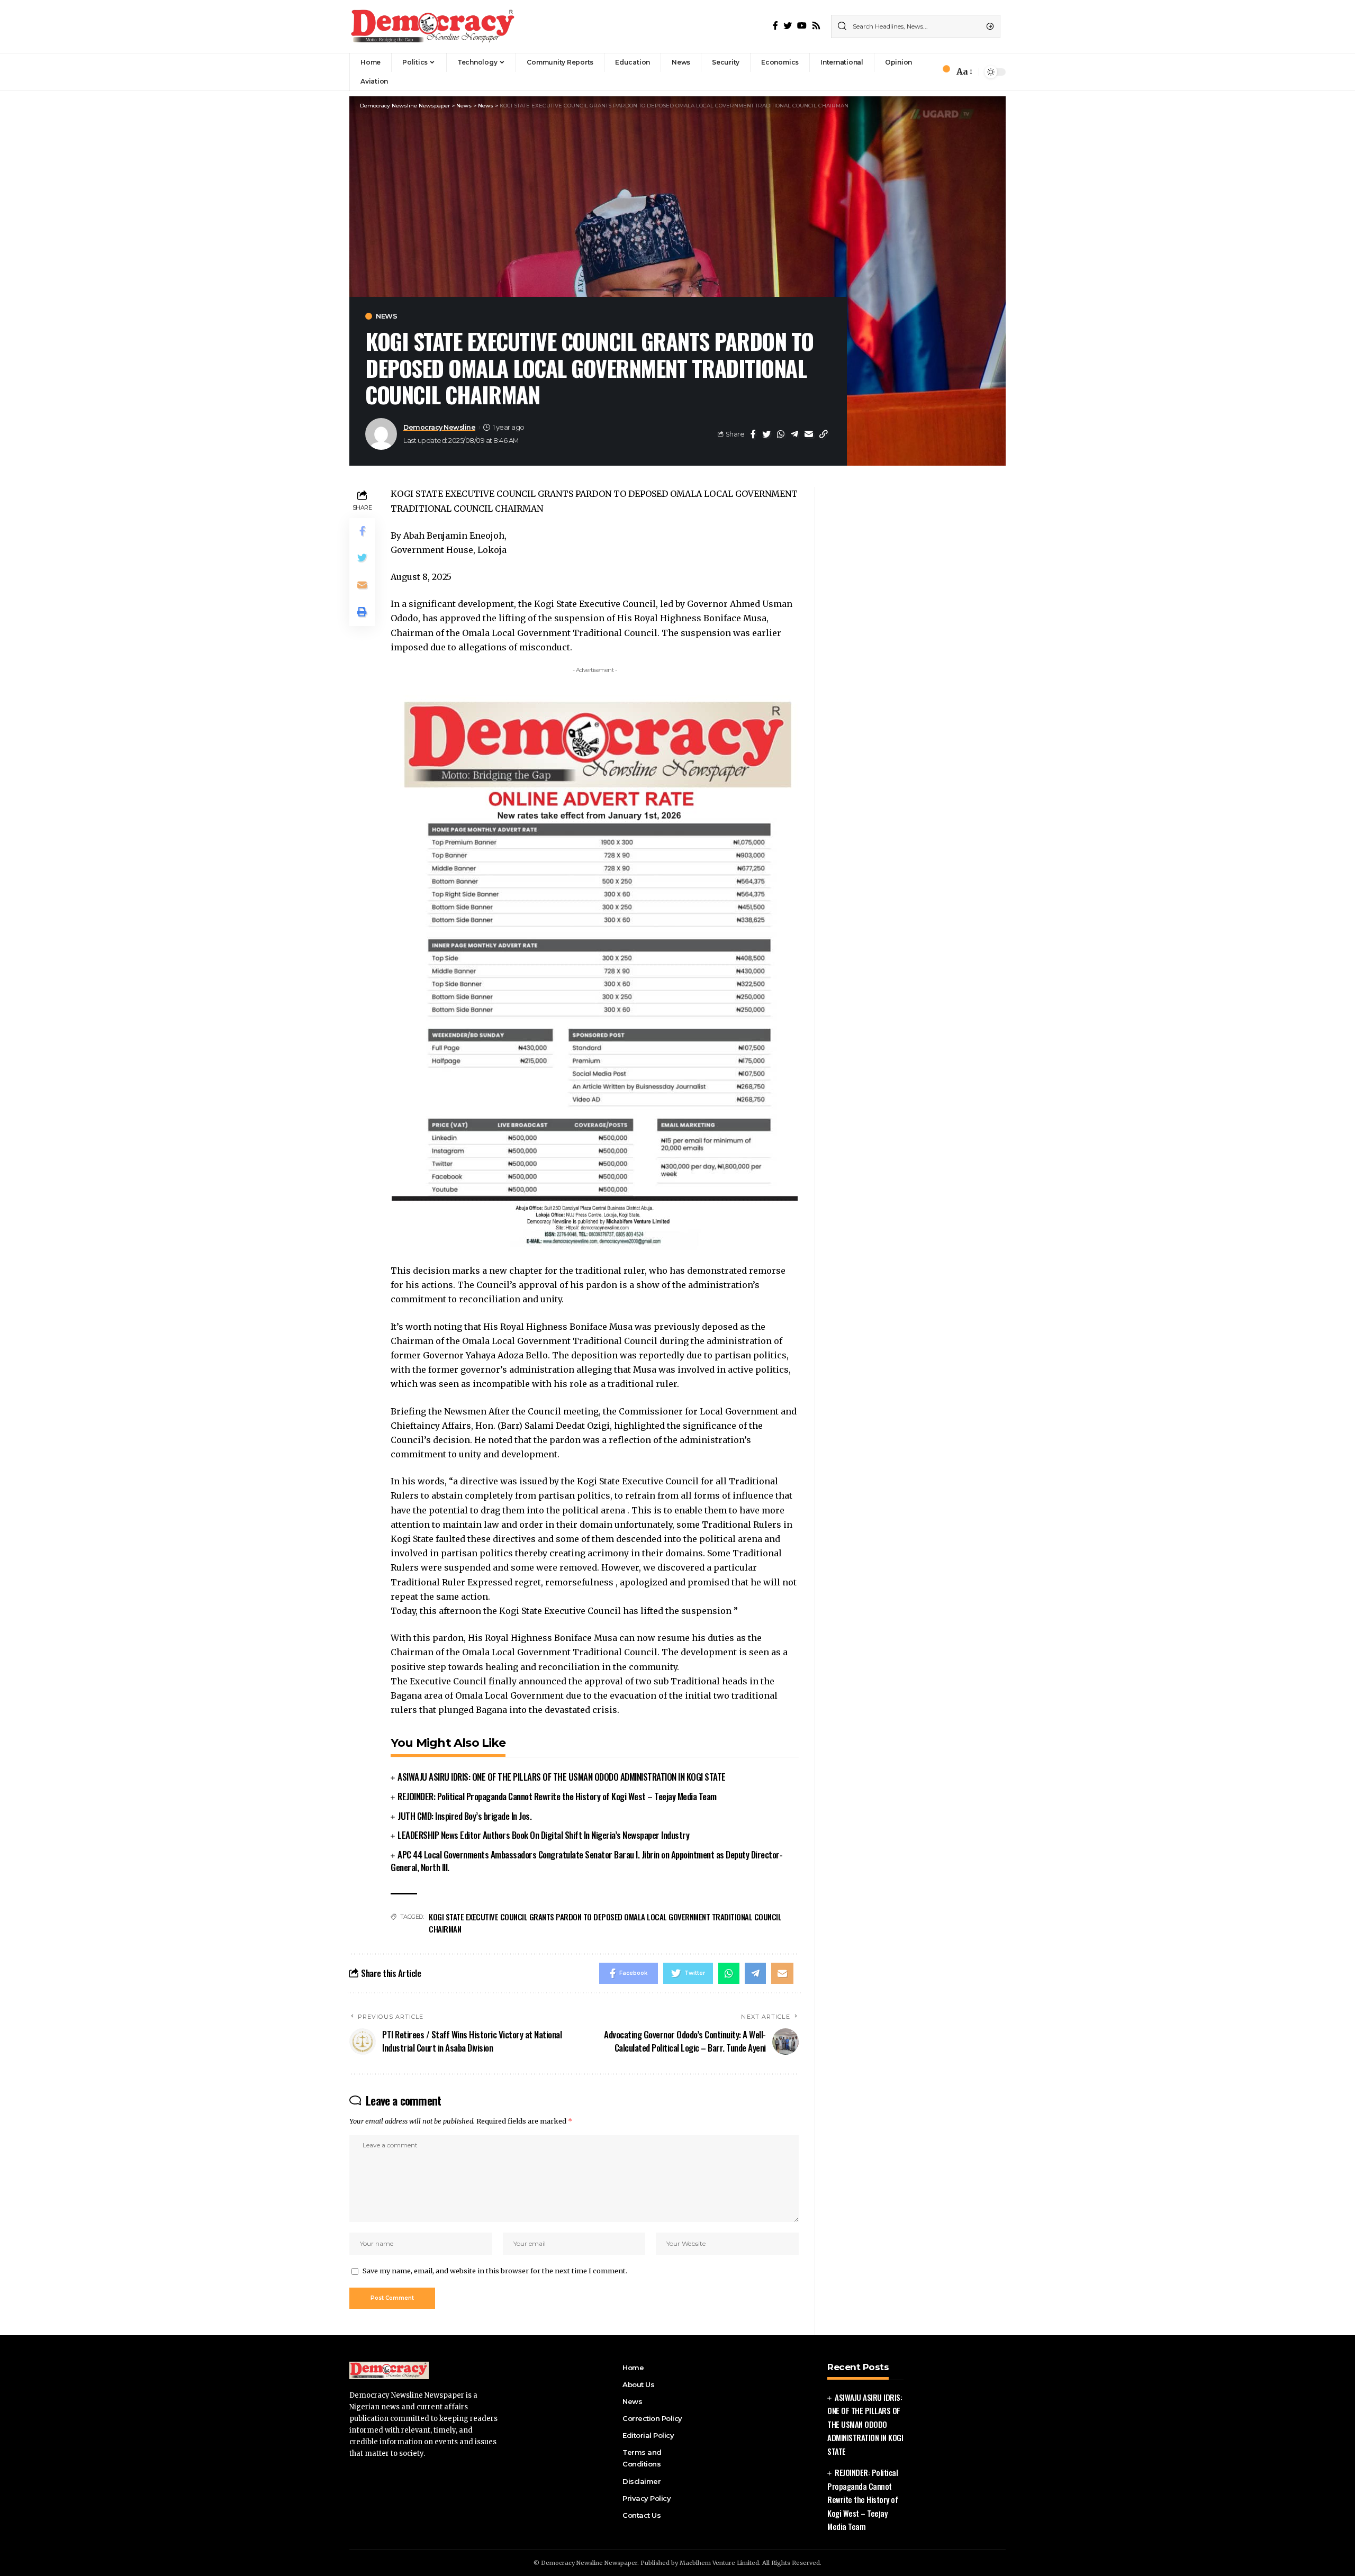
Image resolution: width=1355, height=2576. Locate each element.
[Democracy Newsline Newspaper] (433, 26)
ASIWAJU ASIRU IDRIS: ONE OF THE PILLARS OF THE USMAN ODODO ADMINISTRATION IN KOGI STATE (562, 1777)
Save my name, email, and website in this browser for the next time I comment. (495, 2271)
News (386, 316)
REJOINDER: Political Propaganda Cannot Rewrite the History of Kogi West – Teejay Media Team (557, 1796)
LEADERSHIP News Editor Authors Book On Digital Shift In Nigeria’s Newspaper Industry (543, 1835)
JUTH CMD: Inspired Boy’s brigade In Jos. (464, 1816)
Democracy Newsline (439, 427)
